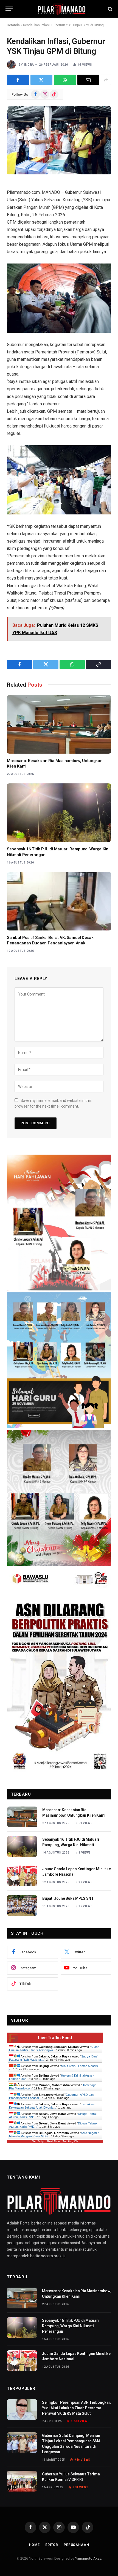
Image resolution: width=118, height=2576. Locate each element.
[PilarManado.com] (62, 9)
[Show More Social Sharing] (106, 80)
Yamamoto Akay (88, 2558)
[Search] (110, 9)
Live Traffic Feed (55, 2038)
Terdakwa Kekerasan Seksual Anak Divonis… (52, 2106)
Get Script (38, 2141)
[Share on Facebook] (18, 80)
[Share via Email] (88, 80)
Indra (29, 65)
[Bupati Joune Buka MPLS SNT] (22, 1905)
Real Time (54, 2141)
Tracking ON (70, 2141)
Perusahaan (76, 2545)
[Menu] (9, 9)
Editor (52, 2545)
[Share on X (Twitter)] (42, 80)
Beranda (13, 25)
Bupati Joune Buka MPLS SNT (68, 1898)
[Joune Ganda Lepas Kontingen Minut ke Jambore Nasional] (22, 1876)
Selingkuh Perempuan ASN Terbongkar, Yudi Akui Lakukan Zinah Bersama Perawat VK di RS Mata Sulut (76, 2408)
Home (34, 2545)
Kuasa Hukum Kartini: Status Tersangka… (54, 2048)
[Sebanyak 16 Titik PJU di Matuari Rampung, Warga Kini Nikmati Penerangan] (59, 813)
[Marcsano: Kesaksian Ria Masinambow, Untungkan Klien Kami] (59, 724)
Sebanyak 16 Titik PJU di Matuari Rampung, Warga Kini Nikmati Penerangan (71, 1845)
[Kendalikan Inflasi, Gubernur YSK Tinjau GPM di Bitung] (59, 140)
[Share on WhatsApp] (65, 80)
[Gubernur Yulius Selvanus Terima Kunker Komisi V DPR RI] (22, 2481)
